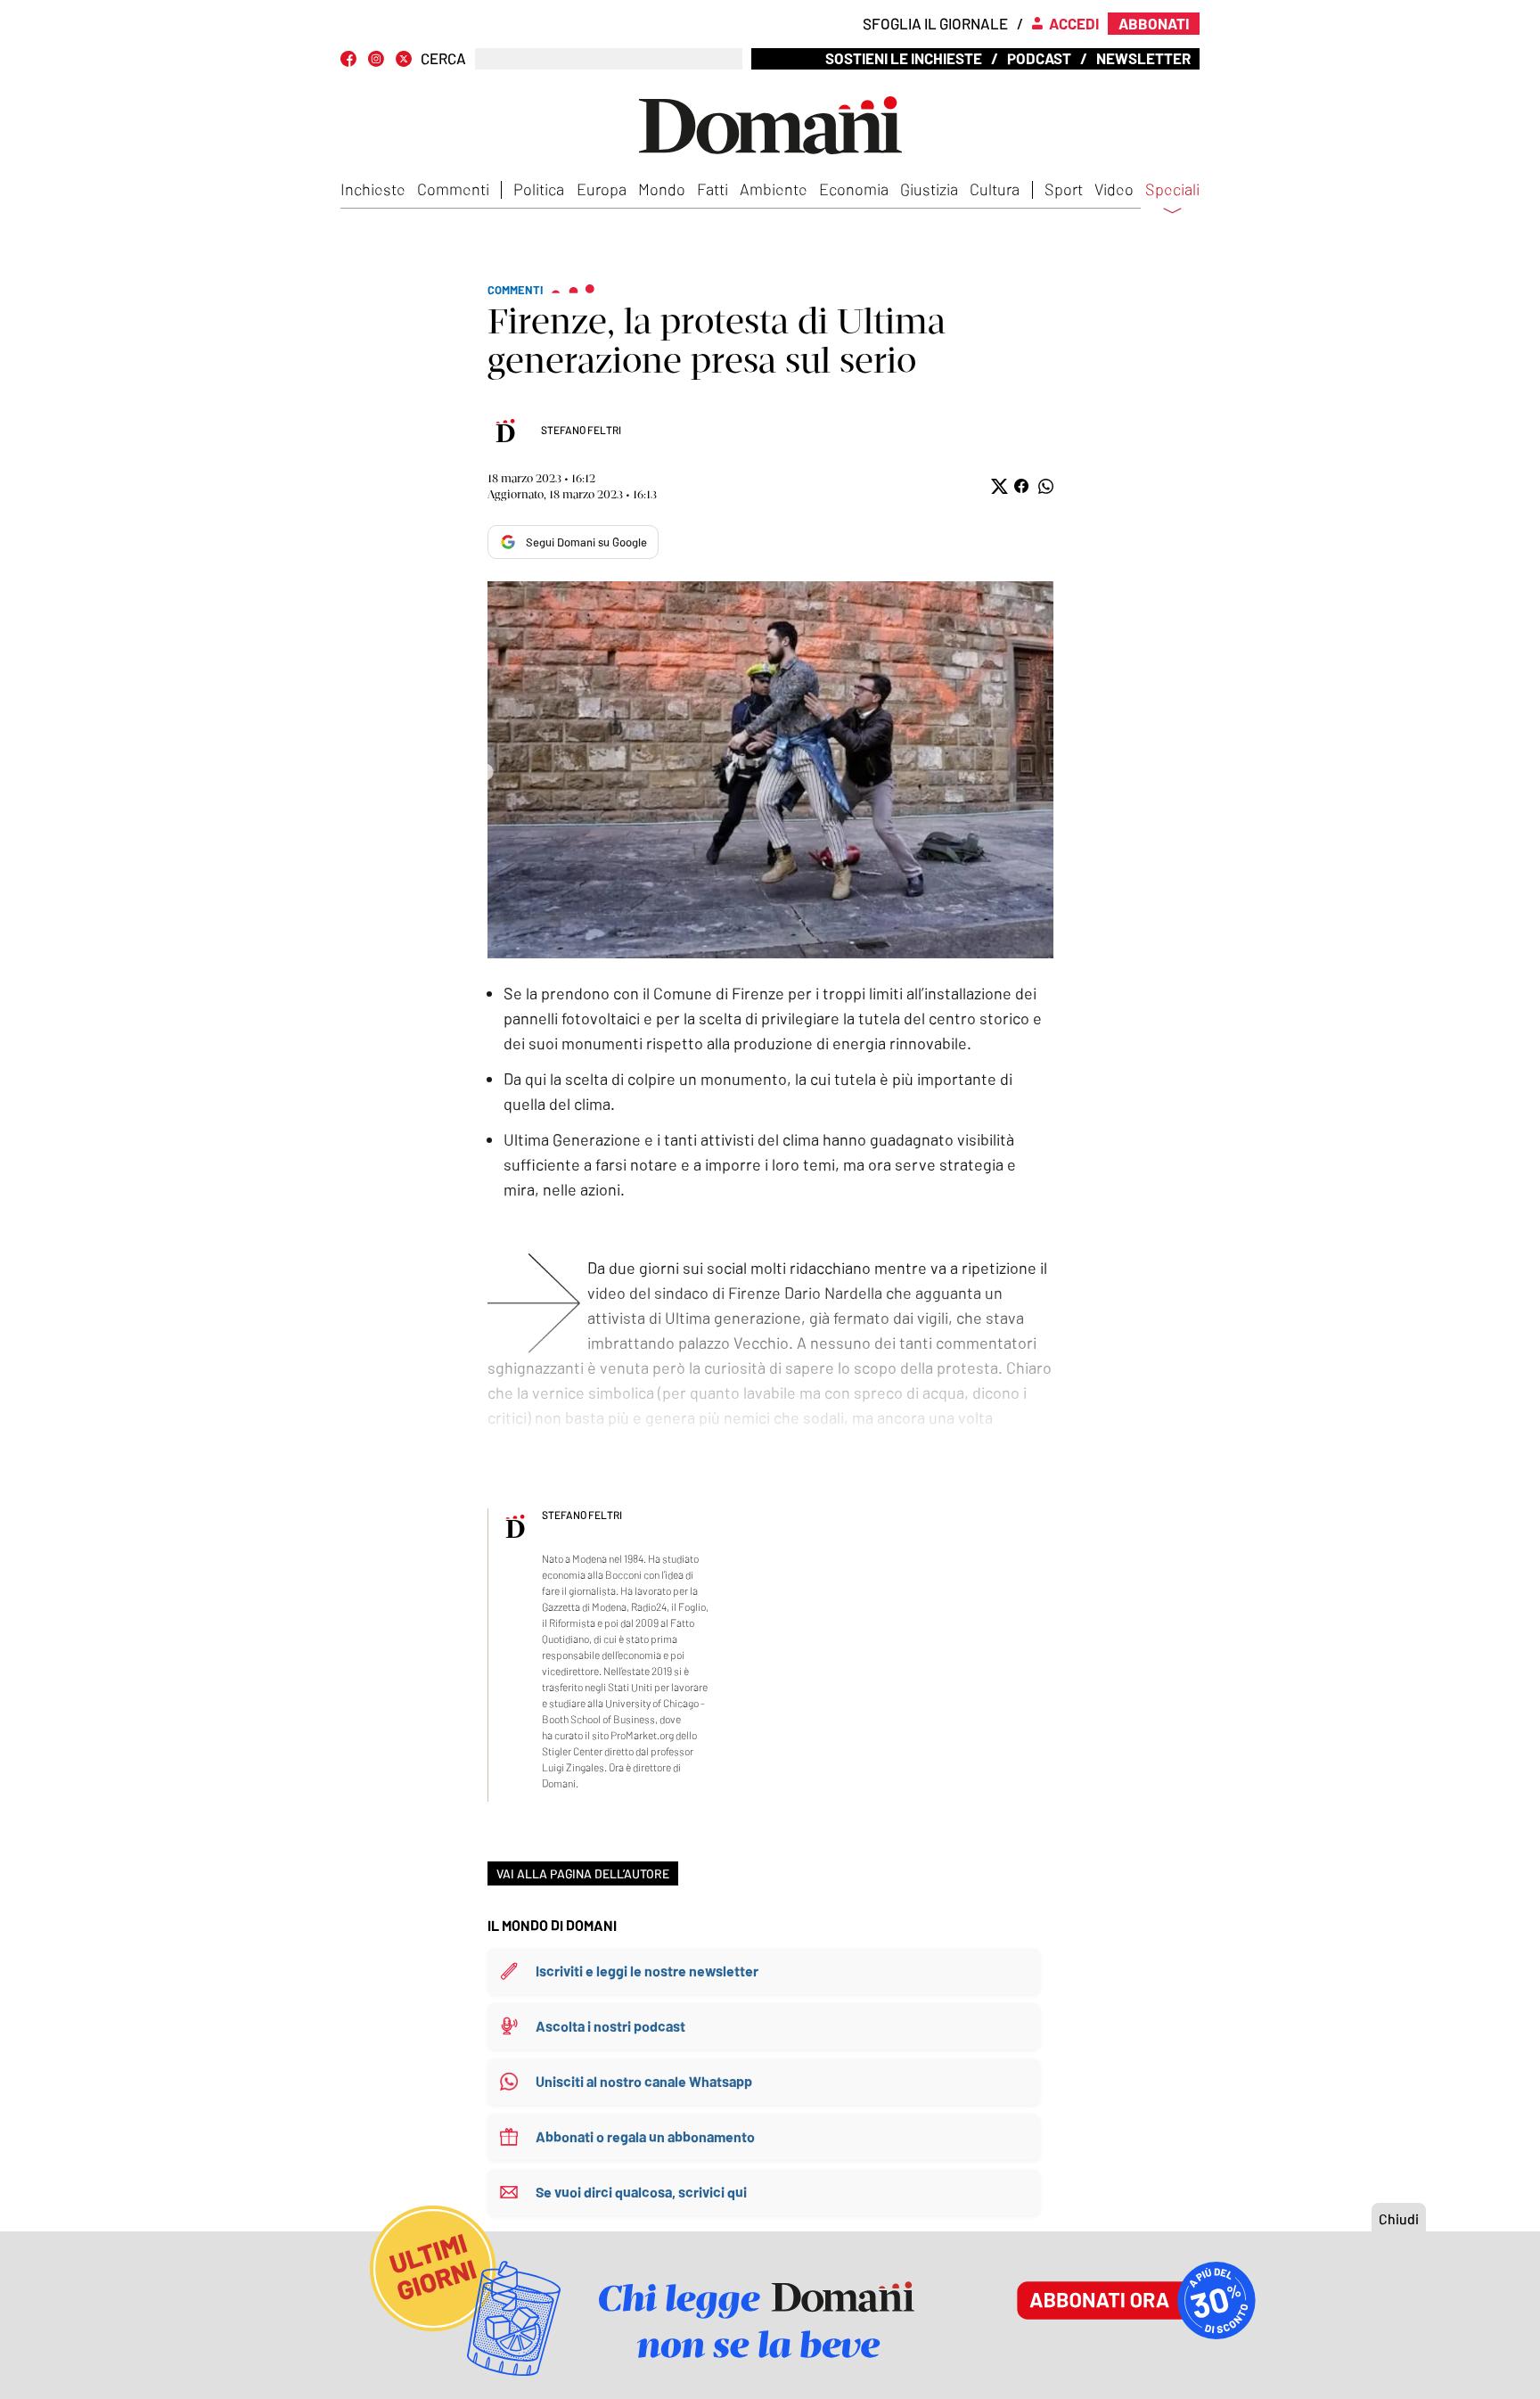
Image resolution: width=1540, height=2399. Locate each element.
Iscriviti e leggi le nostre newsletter (647, 1971)
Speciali (1172, 190)
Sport (1064, 189)
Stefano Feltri (581, 430)
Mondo (662, 189)
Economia (854, 189)
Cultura (995, 189)
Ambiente (774, 189)
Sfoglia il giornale (935, 23)
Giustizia (929, 189)
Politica (539, 189)
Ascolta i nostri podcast (610, 2026)
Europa (602, 189)
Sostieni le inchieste (904, 58)
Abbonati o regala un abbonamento (645, 2136)
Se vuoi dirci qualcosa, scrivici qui (641, 2192)
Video (1114, 189)
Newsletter (1143, 58)
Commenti (453, 189)
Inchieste (373, 189)
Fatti (713, 189)
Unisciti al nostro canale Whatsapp (644, 2081)
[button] (998, 486)
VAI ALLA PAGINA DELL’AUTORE (583, 1873)
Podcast (1039, 58)
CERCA (443, 58)
